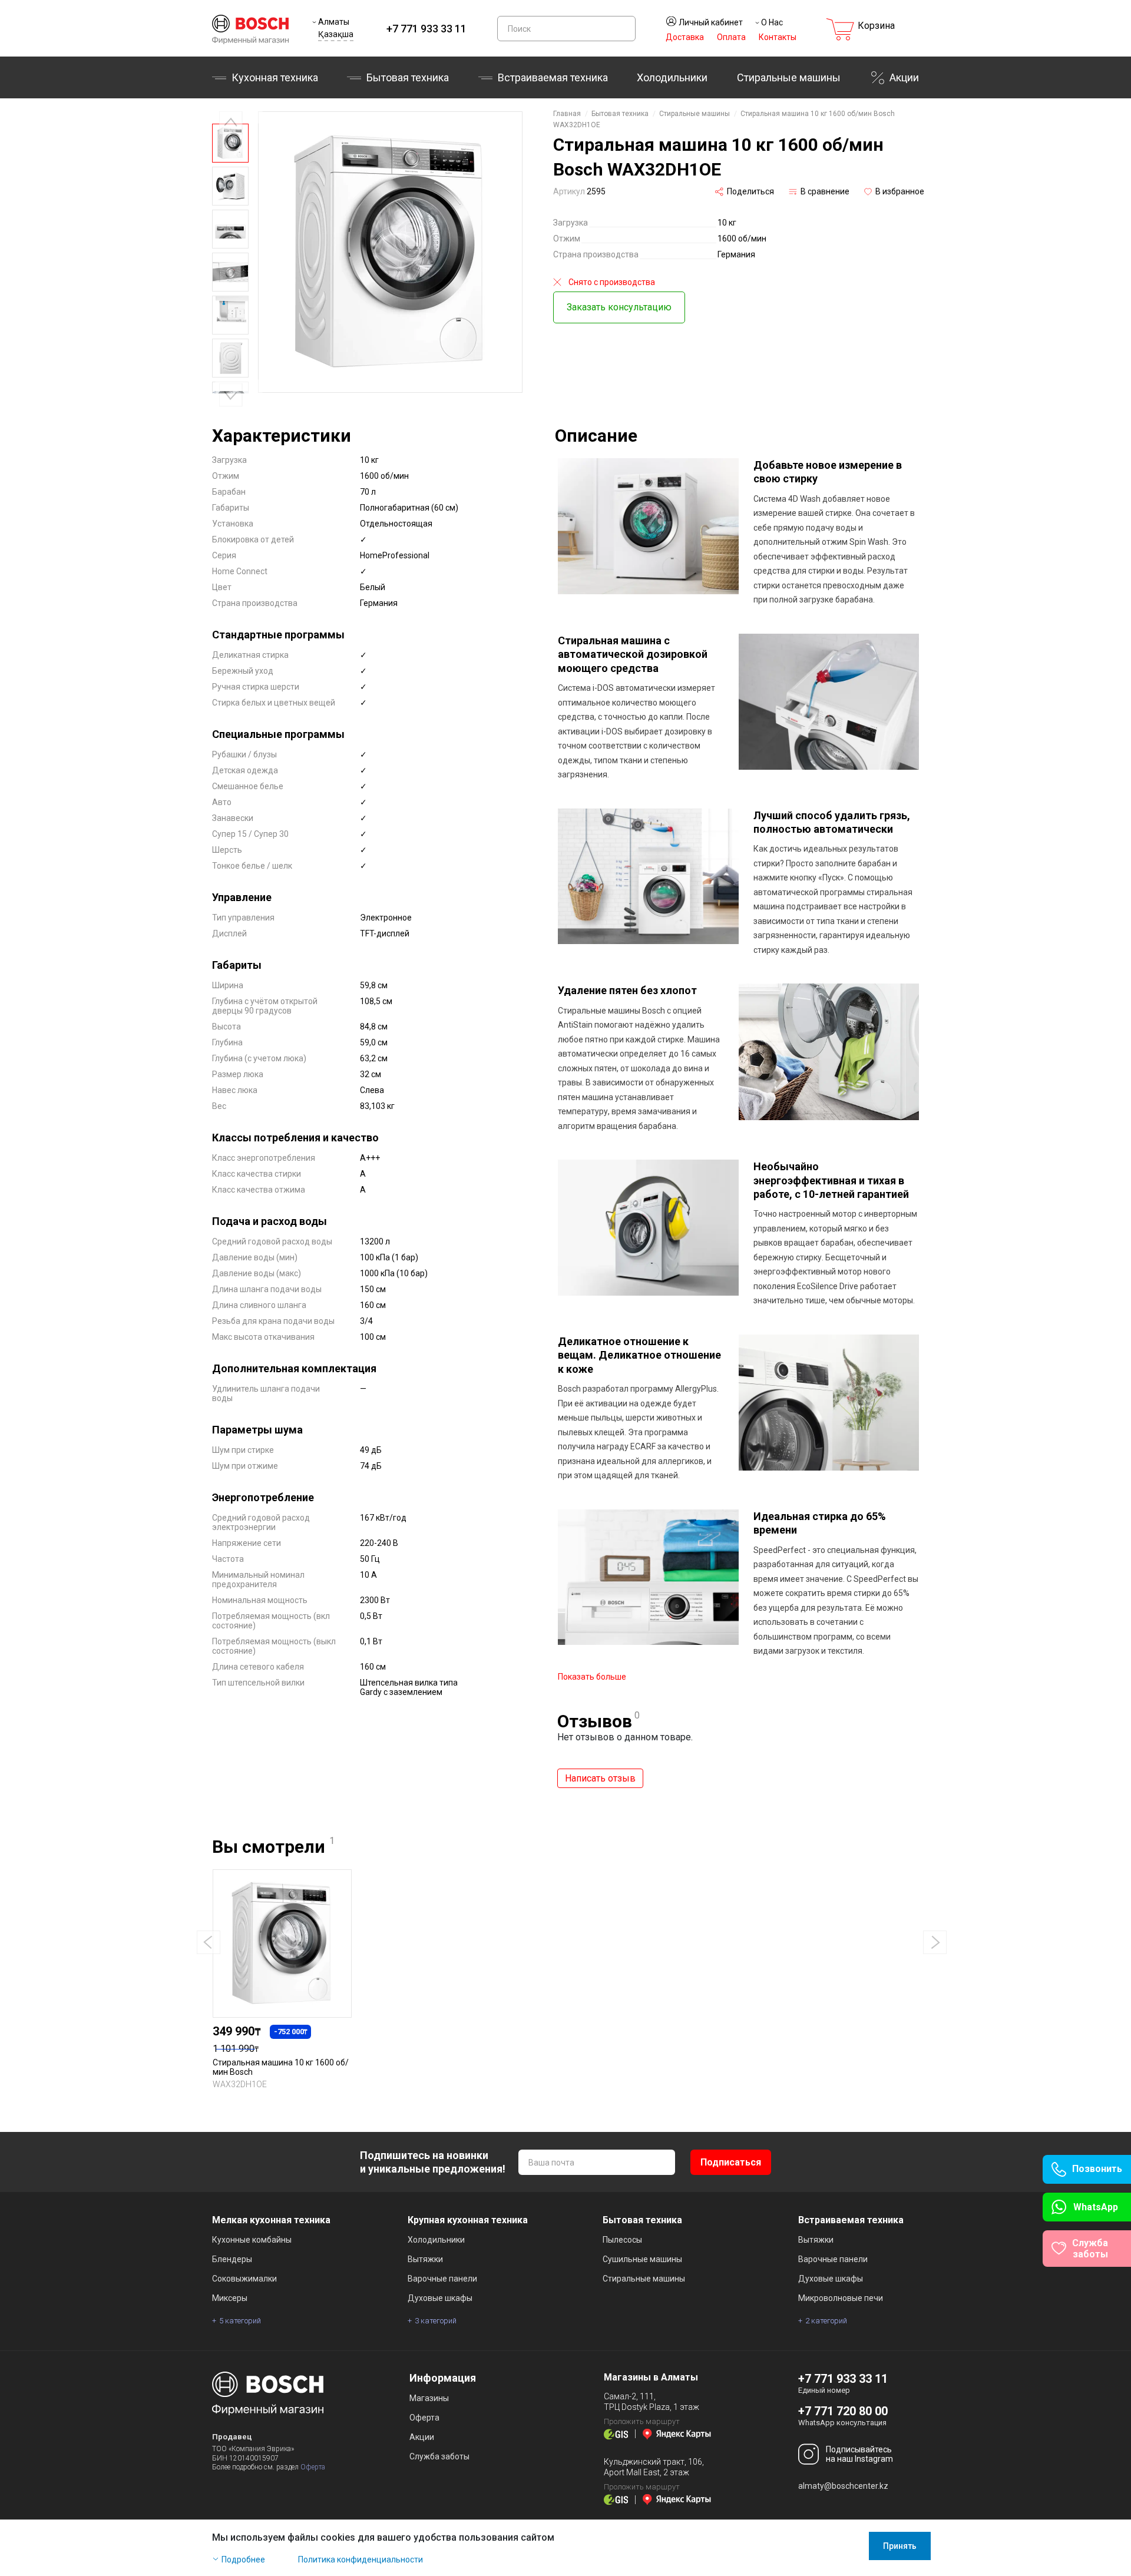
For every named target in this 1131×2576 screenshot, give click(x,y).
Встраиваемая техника (851, 2220)
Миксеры (230, 2298)
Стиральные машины (789, 77)
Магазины (429, 2398)
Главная (567, 114)
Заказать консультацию (619, 307)
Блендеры (232, 2259)
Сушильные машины (642, 2259)
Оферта (313, 2467)
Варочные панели (442, 2279)
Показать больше (592, 1677)
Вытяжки (425, 2259)
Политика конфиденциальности (361, 2560)
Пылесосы (622, 2240)
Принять (900, 2546)
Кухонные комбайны (252, 2240)
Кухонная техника (275, 77)
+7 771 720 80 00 (843, 2411)
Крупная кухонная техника (468, 2220)
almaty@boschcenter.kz (843, 2486)
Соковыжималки (244, 2279)
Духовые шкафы (440, 2298)
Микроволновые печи (841, 2298)
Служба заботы (439, 2456)
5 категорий (240, 2321)
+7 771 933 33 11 (426, 29)
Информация (443, 2378)
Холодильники (672, 77)
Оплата (731, 37)
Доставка (685, 37)
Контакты (778, 37)
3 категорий (436, 2321)
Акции (904, 77)
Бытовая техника (408, 77)
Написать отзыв (600, 1778)
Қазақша (336, 34)
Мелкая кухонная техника (271, 2220)
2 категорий (826, 2321)
